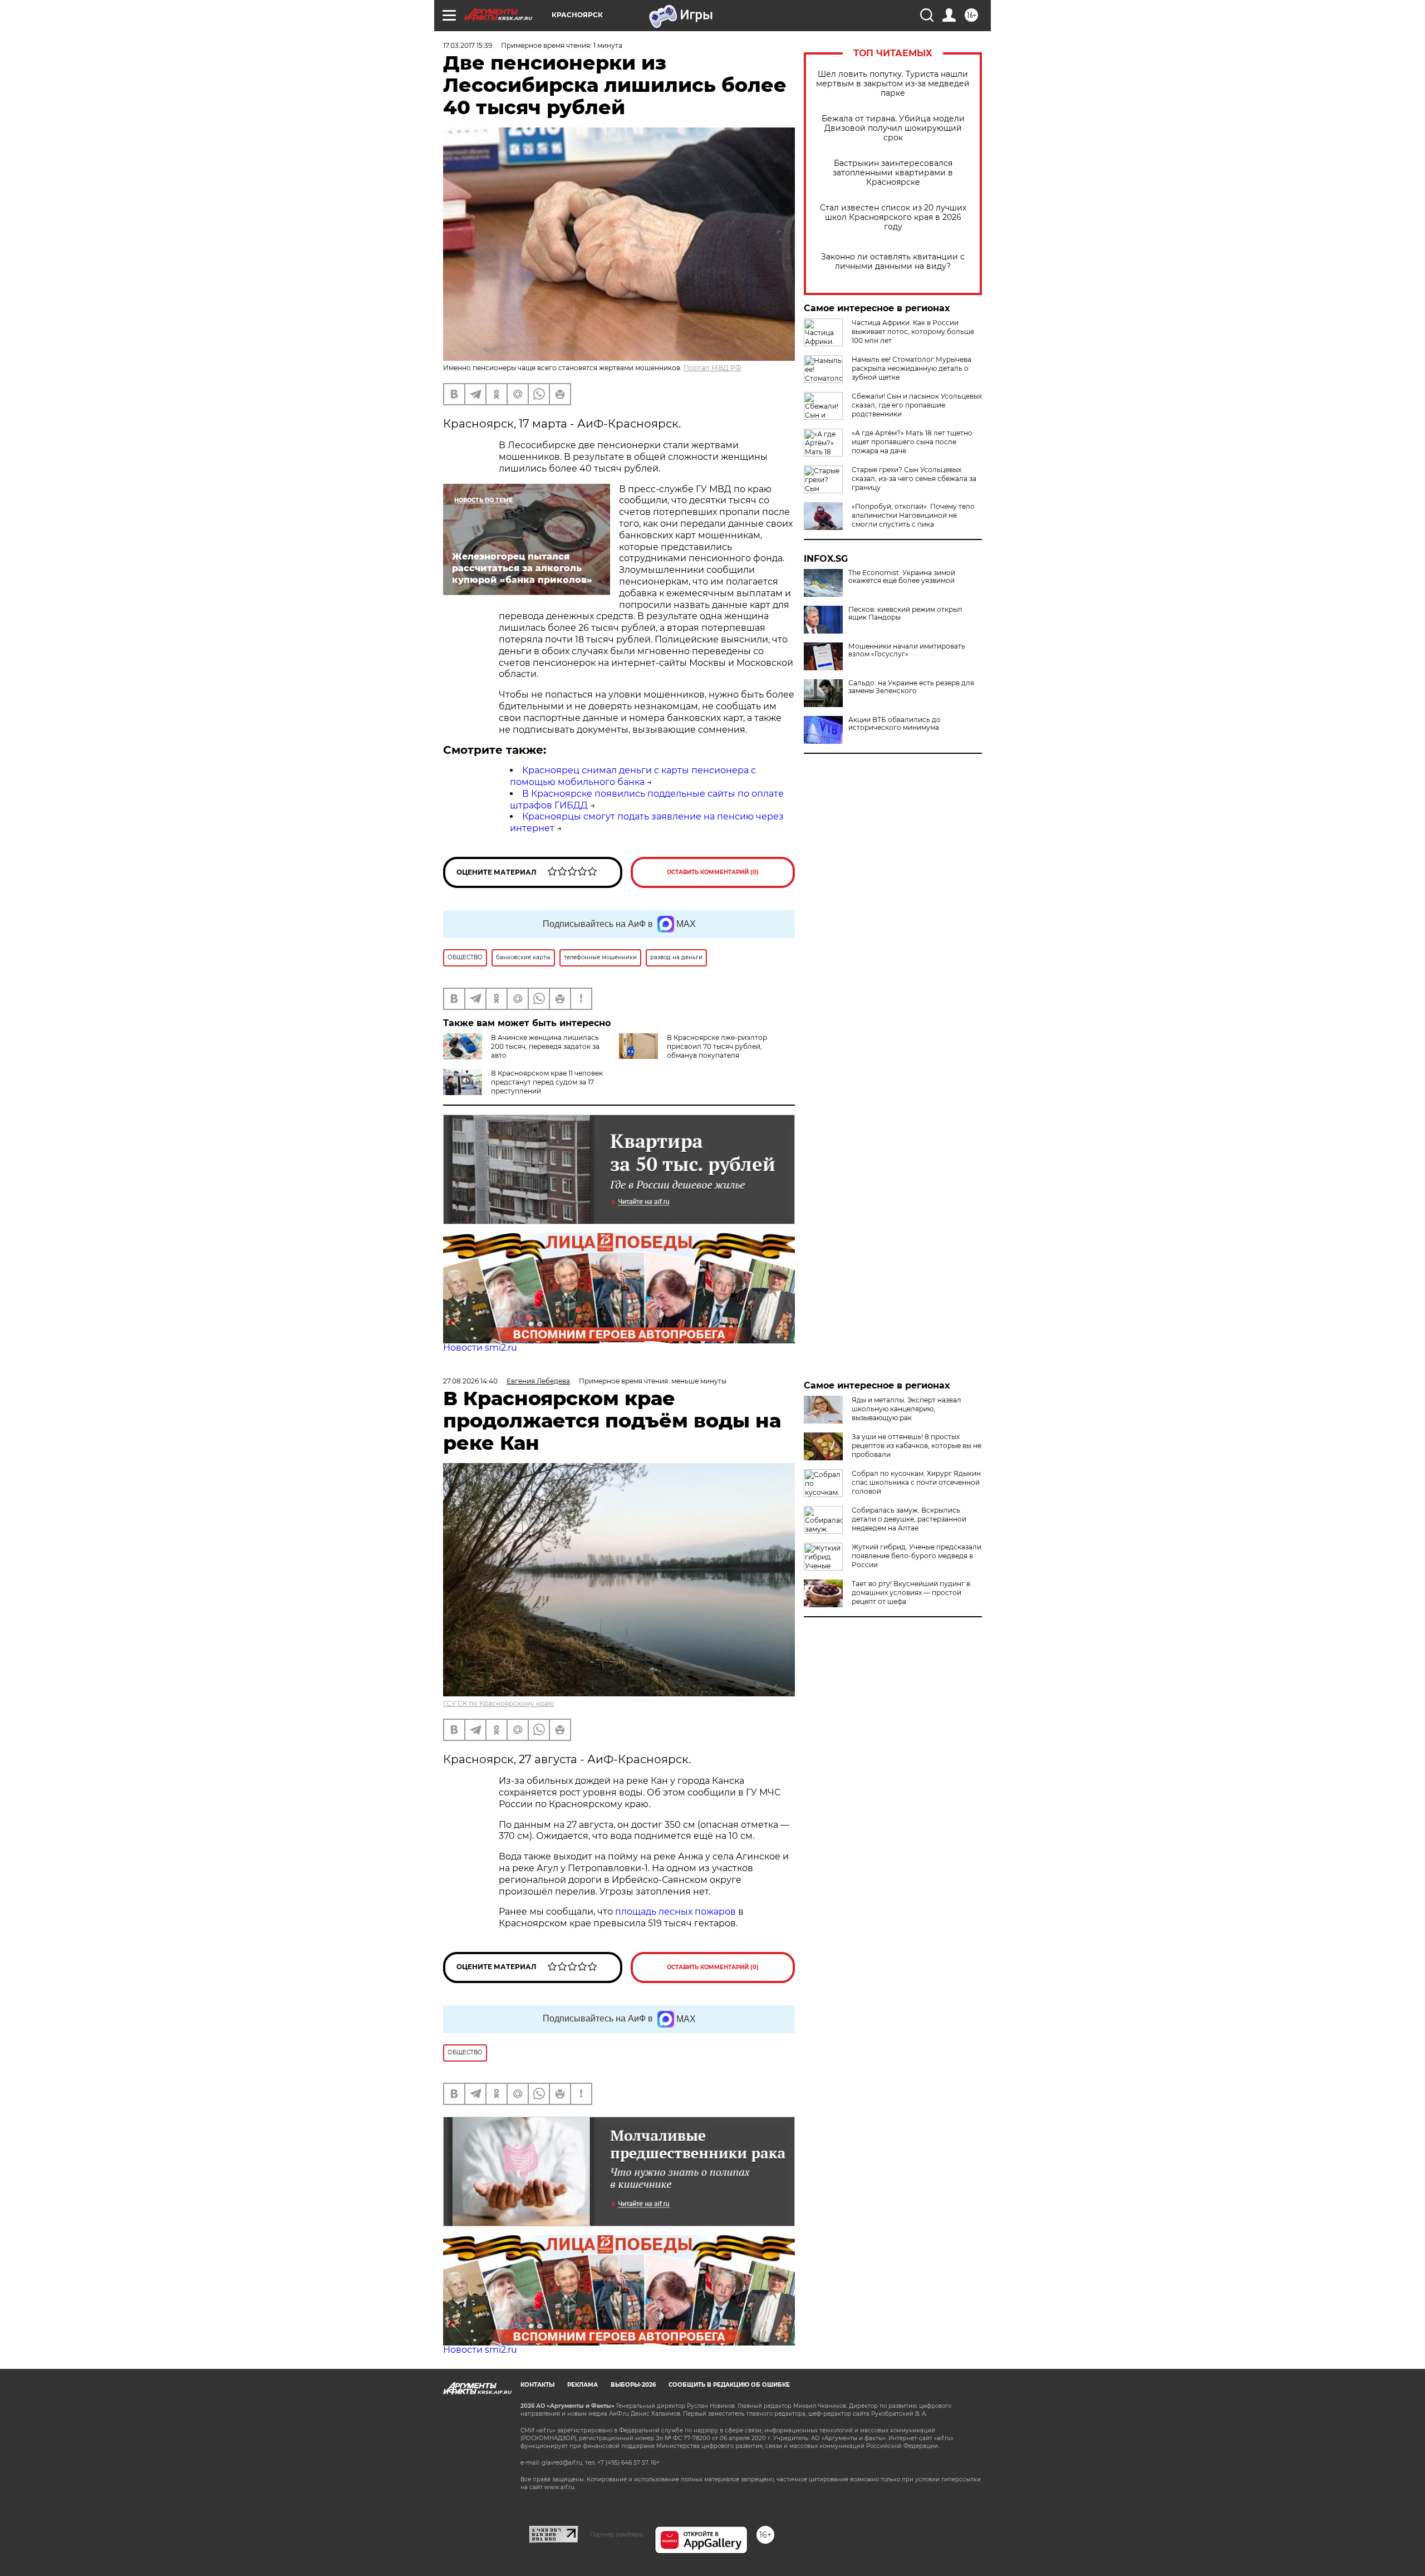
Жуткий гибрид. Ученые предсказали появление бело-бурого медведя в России (917, 1556)
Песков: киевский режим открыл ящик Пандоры (905, 614)
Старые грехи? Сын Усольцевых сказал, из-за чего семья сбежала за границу (914, 479)
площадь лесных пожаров (675, 1912)
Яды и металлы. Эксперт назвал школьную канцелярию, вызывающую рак (906, 1409)
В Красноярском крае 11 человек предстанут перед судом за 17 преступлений (547, 1082)
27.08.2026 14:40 (470, 1381)
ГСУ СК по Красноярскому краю (498, 1703)
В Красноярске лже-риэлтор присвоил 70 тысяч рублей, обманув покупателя (717, 1046)
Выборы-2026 (633, 2385)
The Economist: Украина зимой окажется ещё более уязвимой (902, 577)
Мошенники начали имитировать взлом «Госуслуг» (907, 650)
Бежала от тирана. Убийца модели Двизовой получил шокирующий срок (893, 128)
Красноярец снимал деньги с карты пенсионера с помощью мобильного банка (633, 776)
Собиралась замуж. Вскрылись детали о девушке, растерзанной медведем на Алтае (909, 1519)
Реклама (583, 2385)
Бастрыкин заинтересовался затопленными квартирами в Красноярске (893, 173)
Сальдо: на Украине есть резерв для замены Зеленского (911, 687)
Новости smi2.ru (480, 1348)
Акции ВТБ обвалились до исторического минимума (895, 724)
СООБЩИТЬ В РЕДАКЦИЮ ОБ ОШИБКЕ (729, 2385)
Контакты (537, 2385)
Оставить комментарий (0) (713, 872)
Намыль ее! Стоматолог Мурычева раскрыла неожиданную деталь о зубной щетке (911, 368)
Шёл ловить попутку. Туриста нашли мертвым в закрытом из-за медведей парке (893, 84)
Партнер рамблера (616, 2534)
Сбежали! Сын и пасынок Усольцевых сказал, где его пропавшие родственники (917, 405)
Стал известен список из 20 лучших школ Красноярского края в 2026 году (893, 217)
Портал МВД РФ (712, 368)
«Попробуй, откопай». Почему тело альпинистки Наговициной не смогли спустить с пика (913, 515)
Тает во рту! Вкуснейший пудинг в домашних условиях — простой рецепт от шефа (911, 1593)
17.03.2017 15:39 (468, 45)
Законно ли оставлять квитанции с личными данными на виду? (893, 262)
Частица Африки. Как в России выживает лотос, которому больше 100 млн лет (913, 332)
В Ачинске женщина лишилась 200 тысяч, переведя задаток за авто (545, 1046)
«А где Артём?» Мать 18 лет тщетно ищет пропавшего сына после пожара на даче (912, 442)
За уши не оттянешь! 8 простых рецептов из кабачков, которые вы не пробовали (917, 1446)
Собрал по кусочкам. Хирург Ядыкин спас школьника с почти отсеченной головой (916, 1482)
